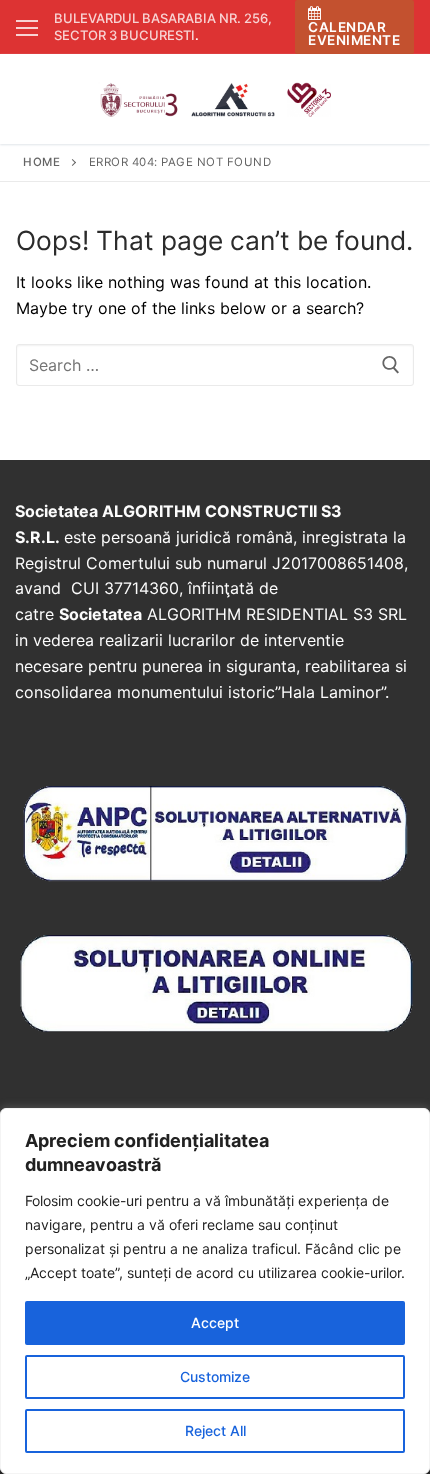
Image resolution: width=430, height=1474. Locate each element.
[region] (215, 1291)
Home (41, 162)
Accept (215, 1322)
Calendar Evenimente (354, 33)
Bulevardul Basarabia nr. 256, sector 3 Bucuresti (163, 26)
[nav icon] (27, 27)
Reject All (215, 1430)
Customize (215, 1376)
